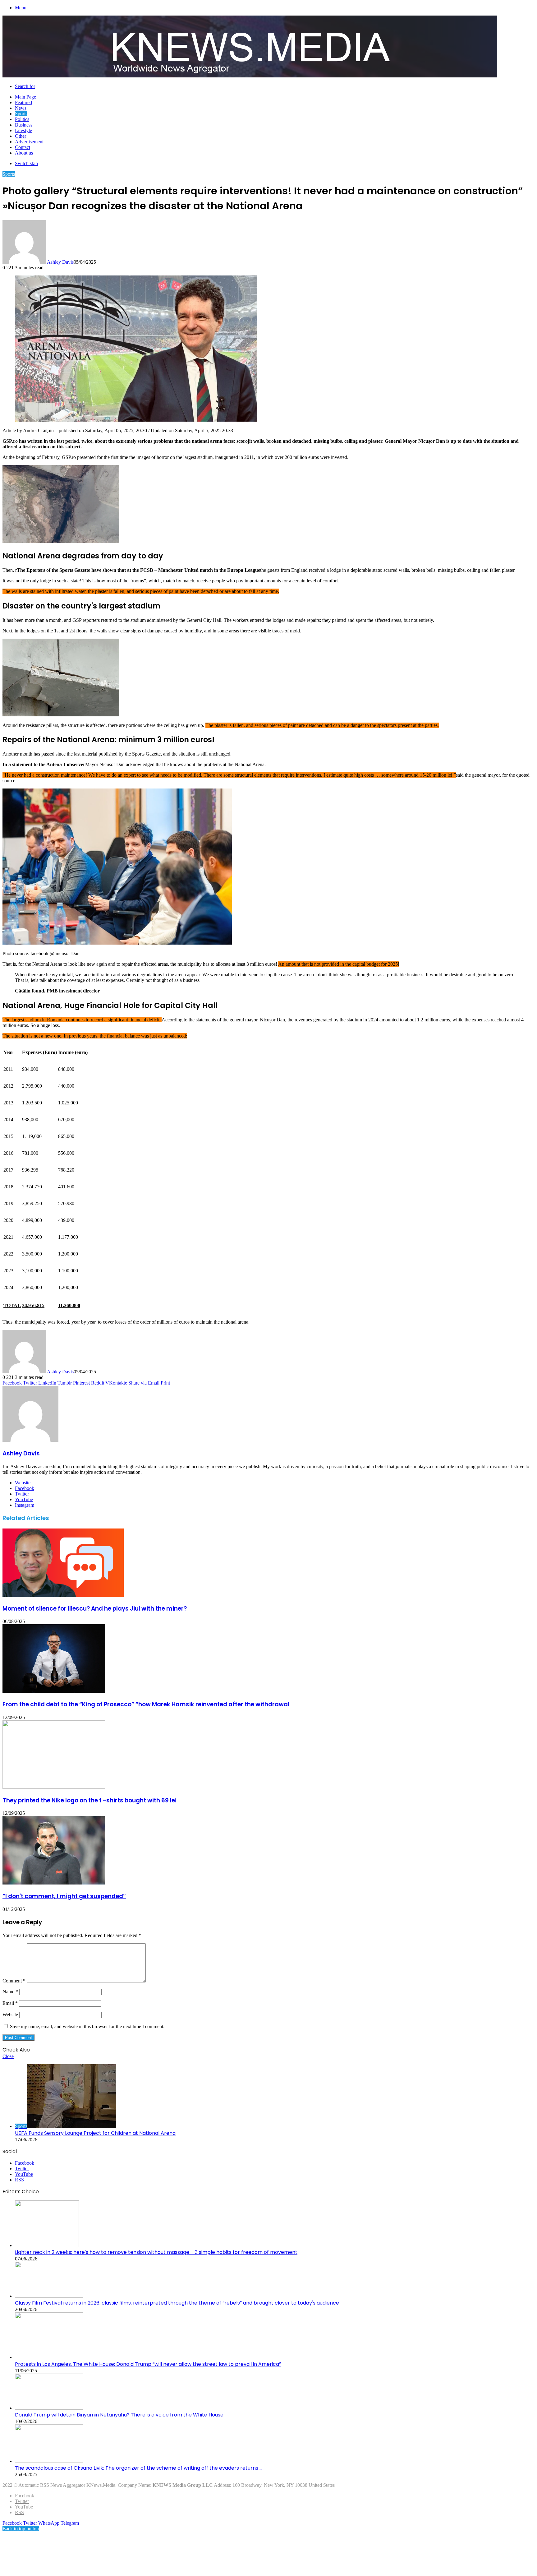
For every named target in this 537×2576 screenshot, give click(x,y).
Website (10, 2015)
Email (10, 2003)
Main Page (25, 97)
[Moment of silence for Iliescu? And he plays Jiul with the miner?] (63, 1595)
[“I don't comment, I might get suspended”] (54, 1883)
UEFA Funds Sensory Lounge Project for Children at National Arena (95, 2133)
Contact (23, 147)
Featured (23, 102)
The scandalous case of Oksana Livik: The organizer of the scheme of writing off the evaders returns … (139, 2468)
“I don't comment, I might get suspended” (64, 1896)
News (21, 108)
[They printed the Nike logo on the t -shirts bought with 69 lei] (54, 1787)
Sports (21, 114)
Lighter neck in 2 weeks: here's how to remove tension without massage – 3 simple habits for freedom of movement (156, 2252)
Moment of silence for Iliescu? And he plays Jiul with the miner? (95, 1609)
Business (24, 125)
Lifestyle (23, 130)
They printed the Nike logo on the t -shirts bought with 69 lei (89, 1800)
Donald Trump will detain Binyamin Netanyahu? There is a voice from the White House (119, 2415)
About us (24, 153)
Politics (22, 119)
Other (21, 136)
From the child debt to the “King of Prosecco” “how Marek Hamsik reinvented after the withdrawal (146, 1704)
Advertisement (29, 142)
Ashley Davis (60, 262)
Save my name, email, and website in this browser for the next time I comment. (87, 2026)
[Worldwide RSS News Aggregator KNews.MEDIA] (250, 76)
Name (10, 1992)
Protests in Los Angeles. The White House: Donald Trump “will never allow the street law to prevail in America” (148, 2364)
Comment (14, 1981)
